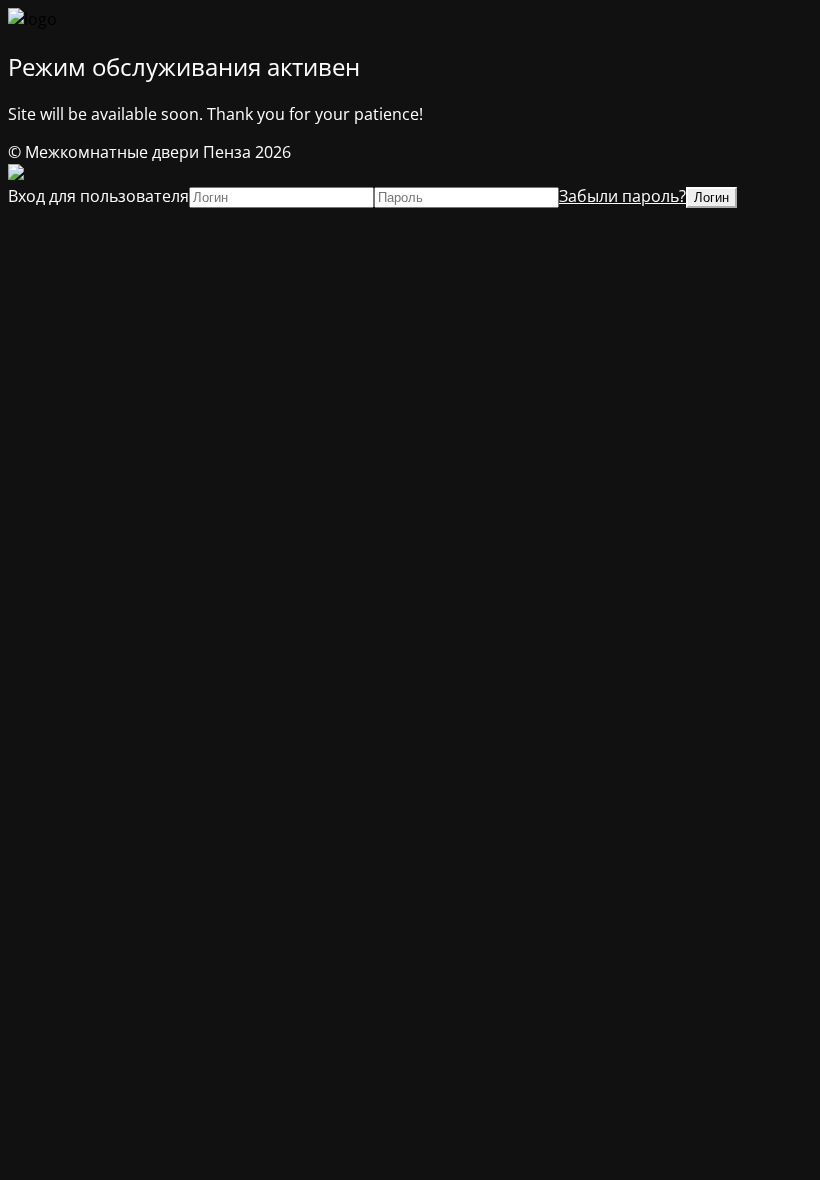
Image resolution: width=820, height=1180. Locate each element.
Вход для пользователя (98, 196)
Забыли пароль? (622, 196)
